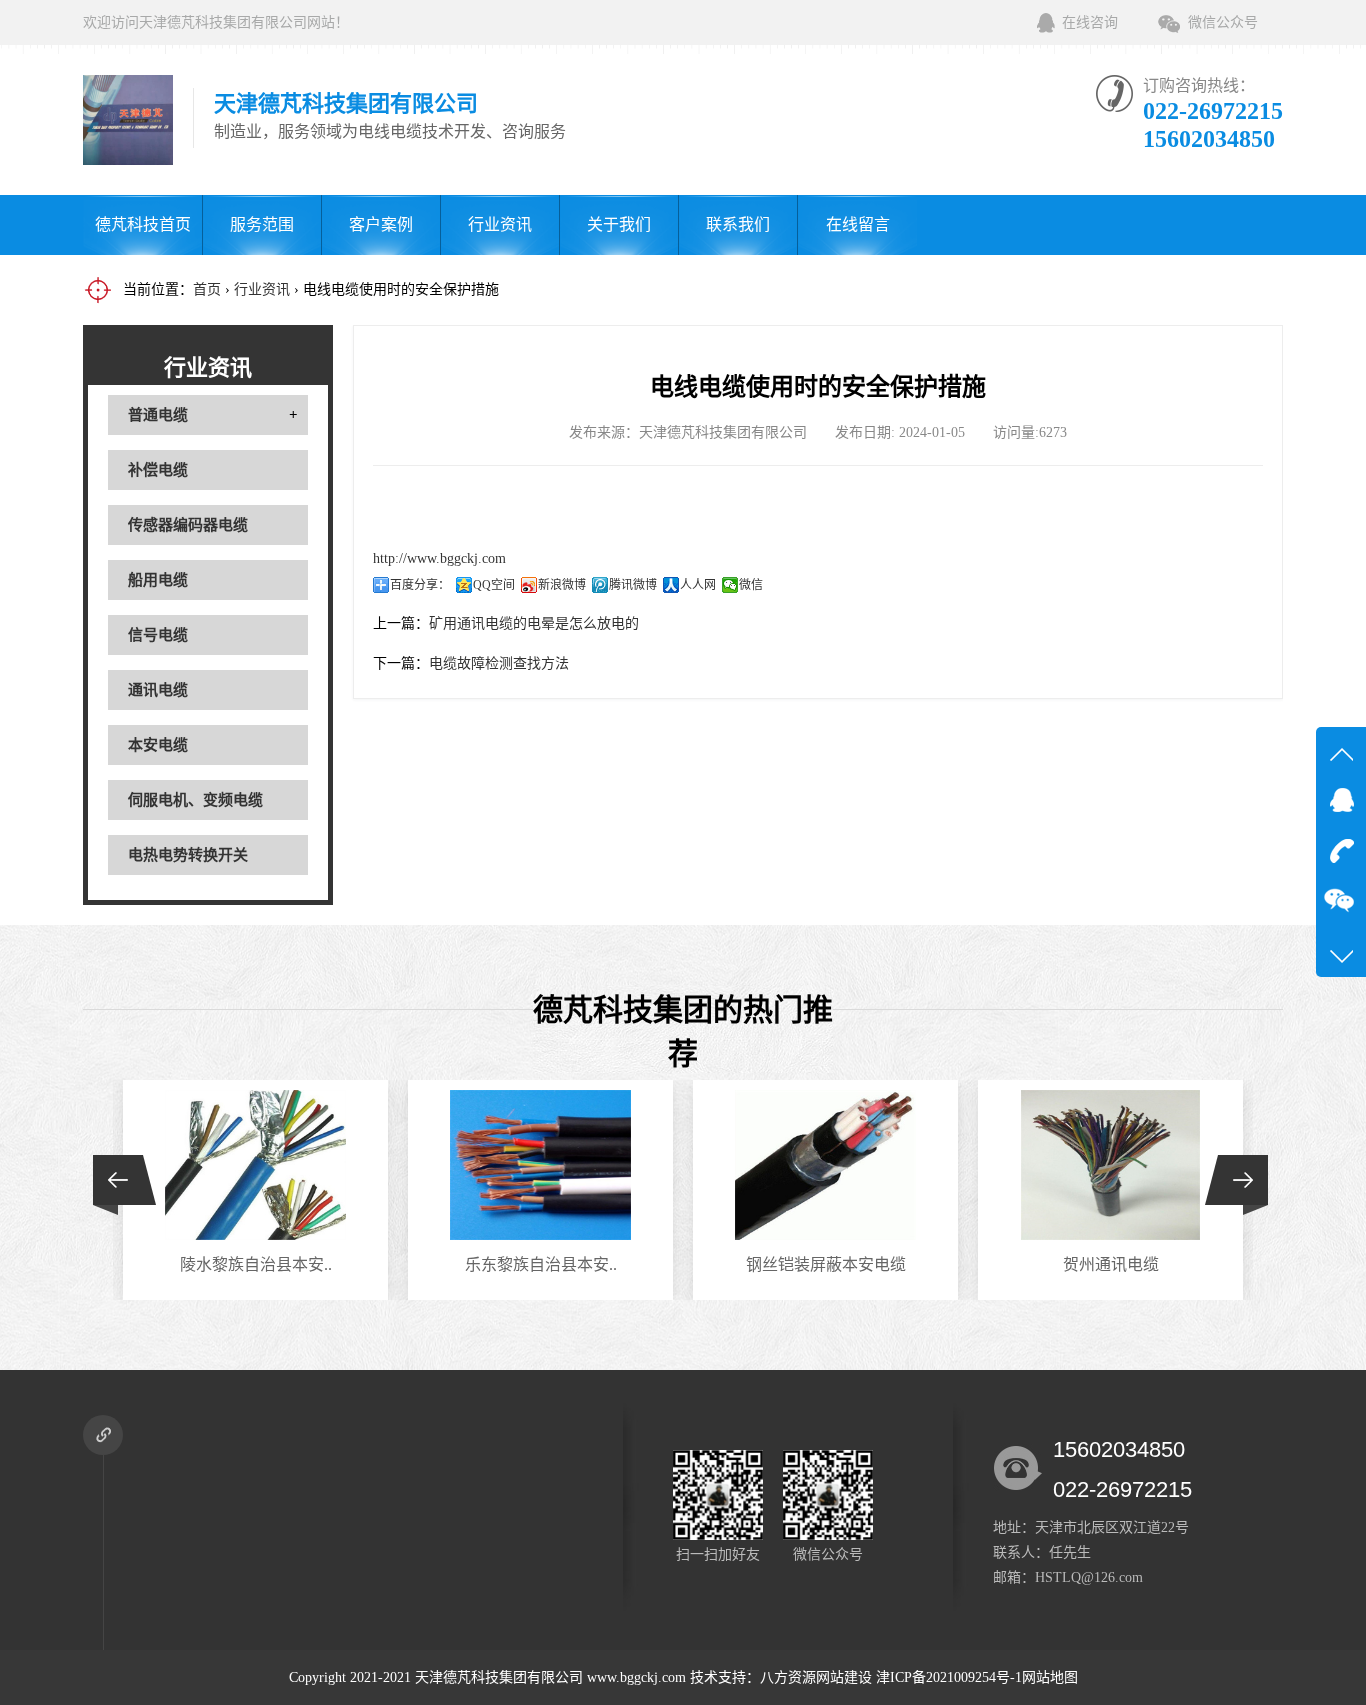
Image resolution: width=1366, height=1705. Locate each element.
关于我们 (619, 224)
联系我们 (738, 224)
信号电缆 (158, 635)
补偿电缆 (158, 470)
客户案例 (381, 224)
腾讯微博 (633, 585)
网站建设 (844, 1677)
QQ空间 (494, 585)
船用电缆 (158, 580)
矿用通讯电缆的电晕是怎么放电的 (534, 623)
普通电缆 (158, 415)
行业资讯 (500, 224)
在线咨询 (1090, 22)
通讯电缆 (158, 690)
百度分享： (420, 585)
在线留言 (858, 224)
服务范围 (262, 224)
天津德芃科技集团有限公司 (499, 1677)
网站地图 (1050, 1677)
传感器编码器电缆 (188, 525)
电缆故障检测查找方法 (499, 663)
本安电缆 (158, 745)
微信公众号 (1223, 22)
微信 (751, 585)
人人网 (698, 585)
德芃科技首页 (143, 224)
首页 (207, 289)
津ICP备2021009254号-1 (949, 1677)
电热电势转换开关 (188, 855)
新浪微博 (562, 585)
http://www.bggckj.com (439, 558)
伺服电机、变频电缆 (195, 800)
